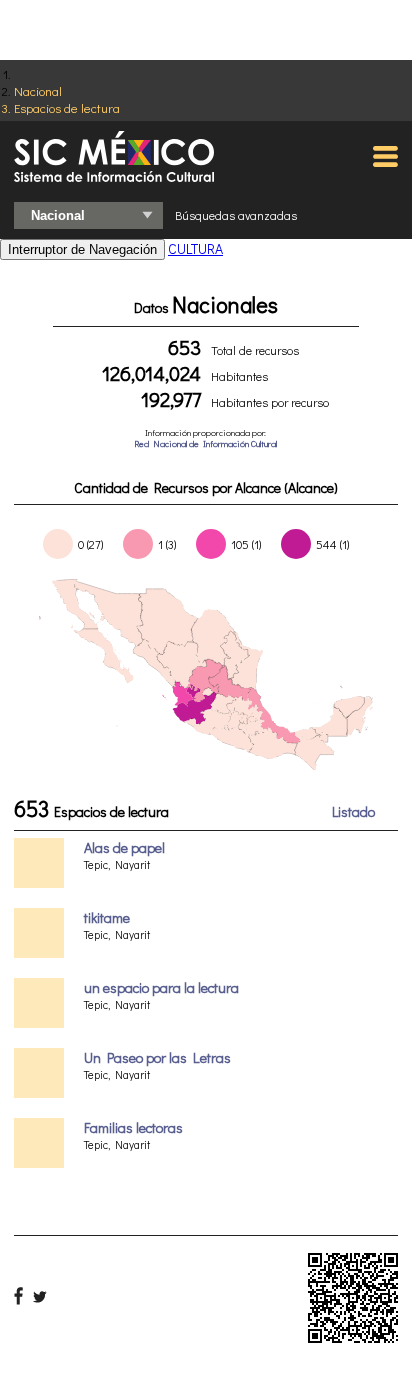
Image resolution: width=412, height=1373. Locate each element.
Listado (353, 811)
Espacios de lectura (67, 107)
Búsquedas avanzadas (236, 215)
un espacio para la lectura (161, 987)
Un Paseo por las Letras (157, 1057)
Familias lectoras (133, 1127)
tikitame (107, 917)
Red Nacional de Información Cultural (205, 443)
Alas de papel (124, 847)
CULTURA (195, 248)
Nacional (38, 90)
